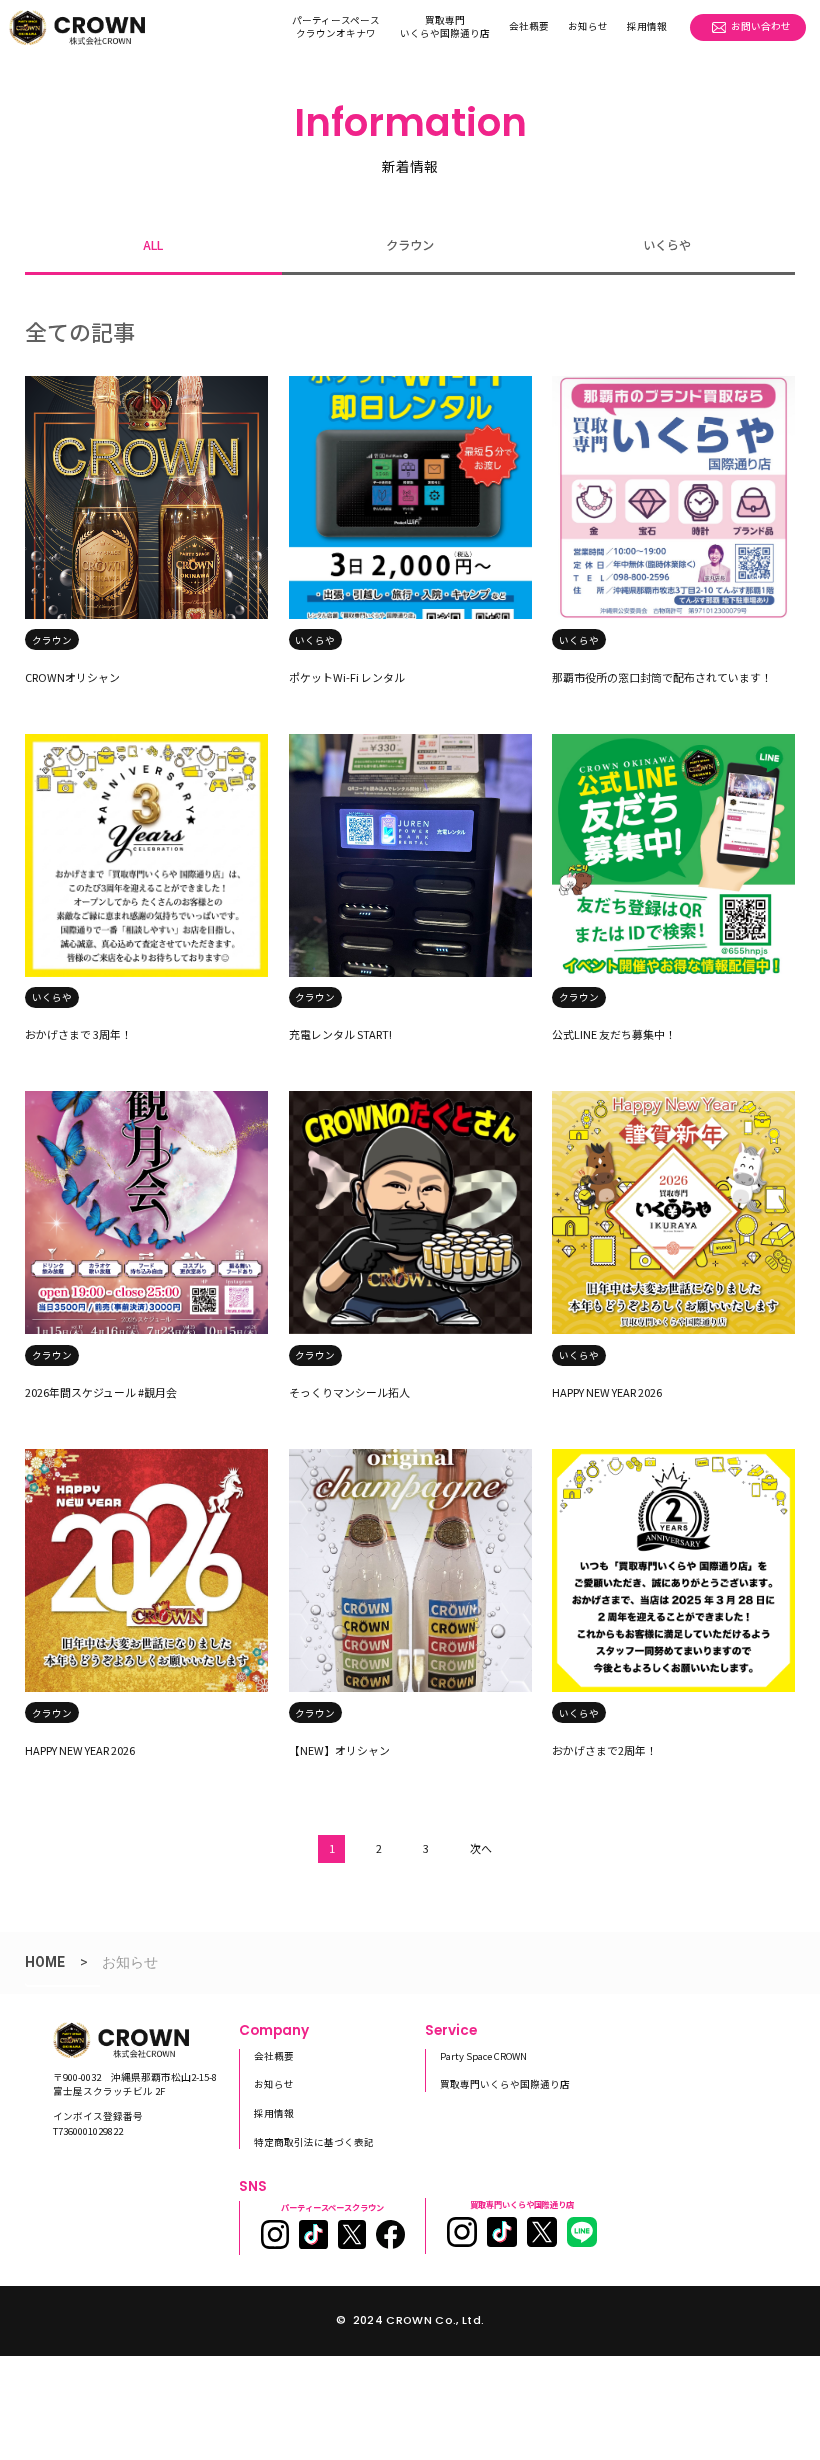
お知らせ (588, 26)
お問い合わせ (761, 26)
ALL (153, 245)
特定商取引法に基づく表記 (314, 2142)
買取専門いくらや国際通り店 (445, 27)
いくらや (667, 245)
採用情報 (647, 26)
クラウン (410, 245)
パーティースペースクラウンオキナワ (336, 27)
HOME (45, 1962)
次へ (481, 1848)
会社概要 (529, 26)
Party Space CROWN (483, 2056)
